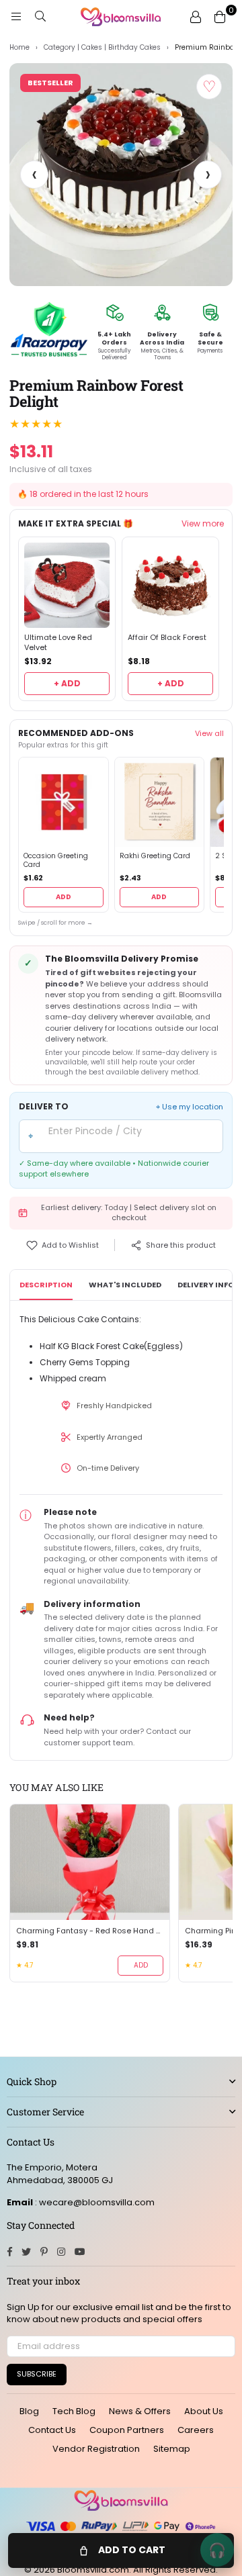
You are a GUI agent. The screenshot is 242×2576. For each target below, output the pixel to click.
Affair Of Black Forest (167, 638)
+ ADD (67, 683)
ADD (64, 897)
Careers (196, 2430)
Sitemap (172, 2449)
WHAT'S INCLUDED (125, 1285)
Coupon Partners (127, 2430)
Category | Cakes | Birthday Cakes (102, 48)
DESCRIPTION (46, 1285)
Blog (29, 2411)
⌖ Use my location (190, 1107)
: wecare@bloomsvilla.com (94, 2202)
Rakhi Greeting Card (155, 856)
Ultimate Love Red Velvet (58, 643)
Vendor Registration (96, 2449)
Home (19, 48)
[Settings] (196, 17)
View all (209, 733)
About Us (204, 2411)
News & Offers (140, 2411)
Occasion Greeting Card (56, 861)
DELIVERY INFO (206, 1285)
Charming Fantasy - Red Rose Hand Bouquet (90, 1931)
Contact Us (52, 2430)
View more (203, 524)
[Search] (40, 17)
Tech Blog (74, 2411)
